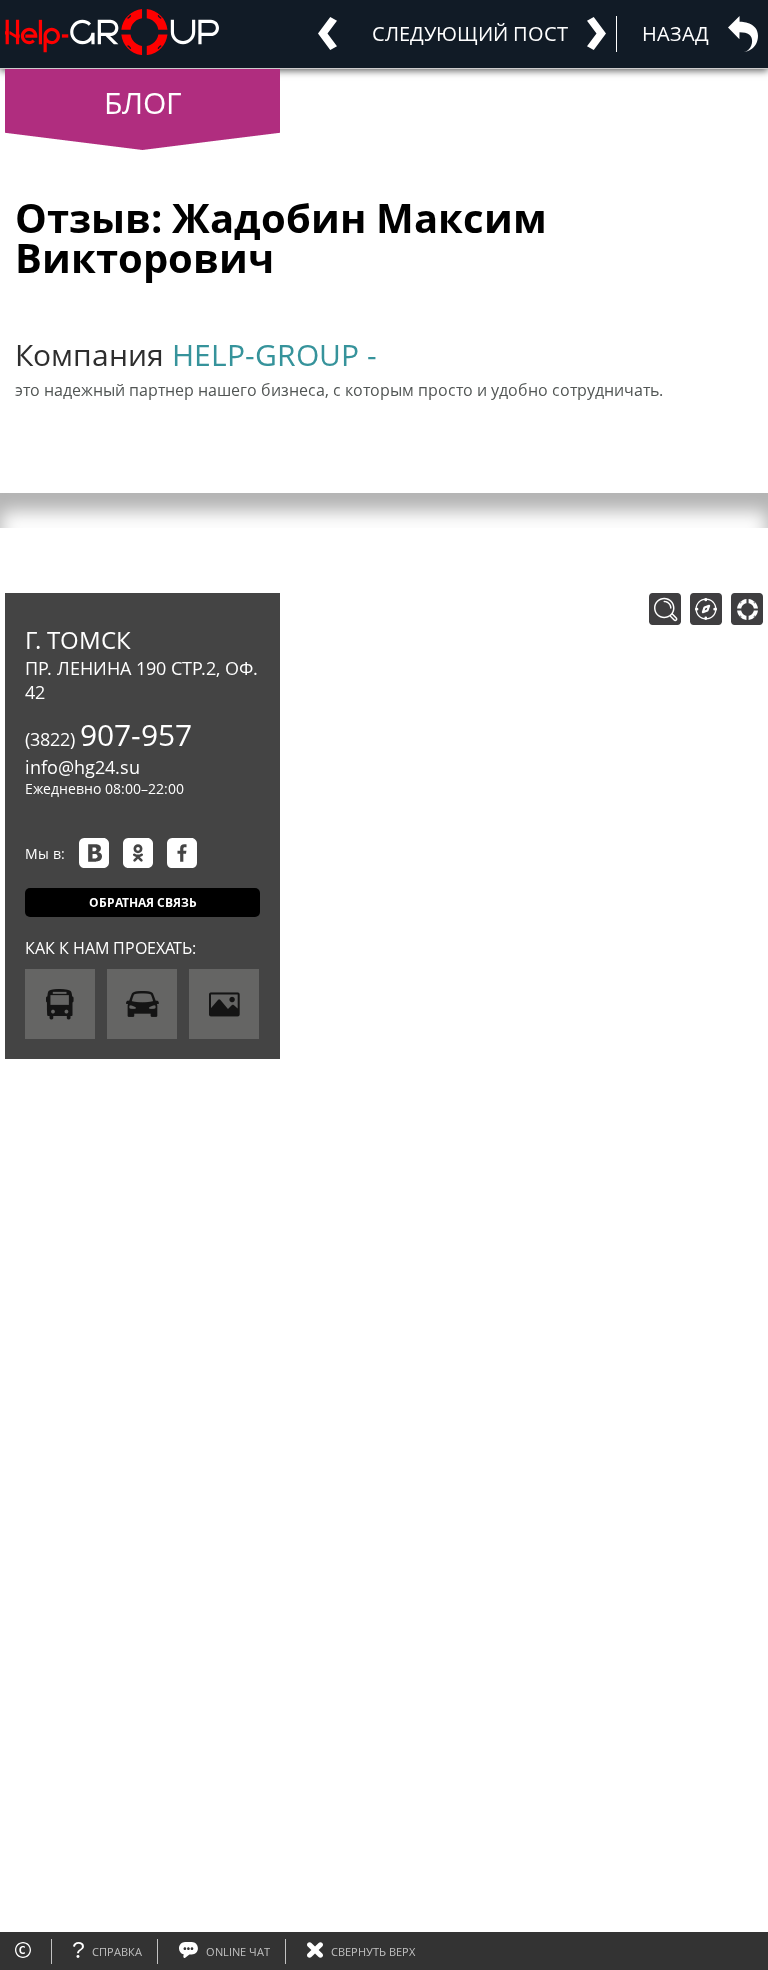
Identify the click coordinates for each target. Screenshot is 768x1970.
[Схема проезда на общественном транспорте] (60, 1004)
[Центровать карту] (706, 609)
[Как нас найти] (224, 1004)
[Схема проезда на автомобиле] (142, 1004)
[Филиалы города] (665, 609)
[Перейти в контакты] (747, 609)
